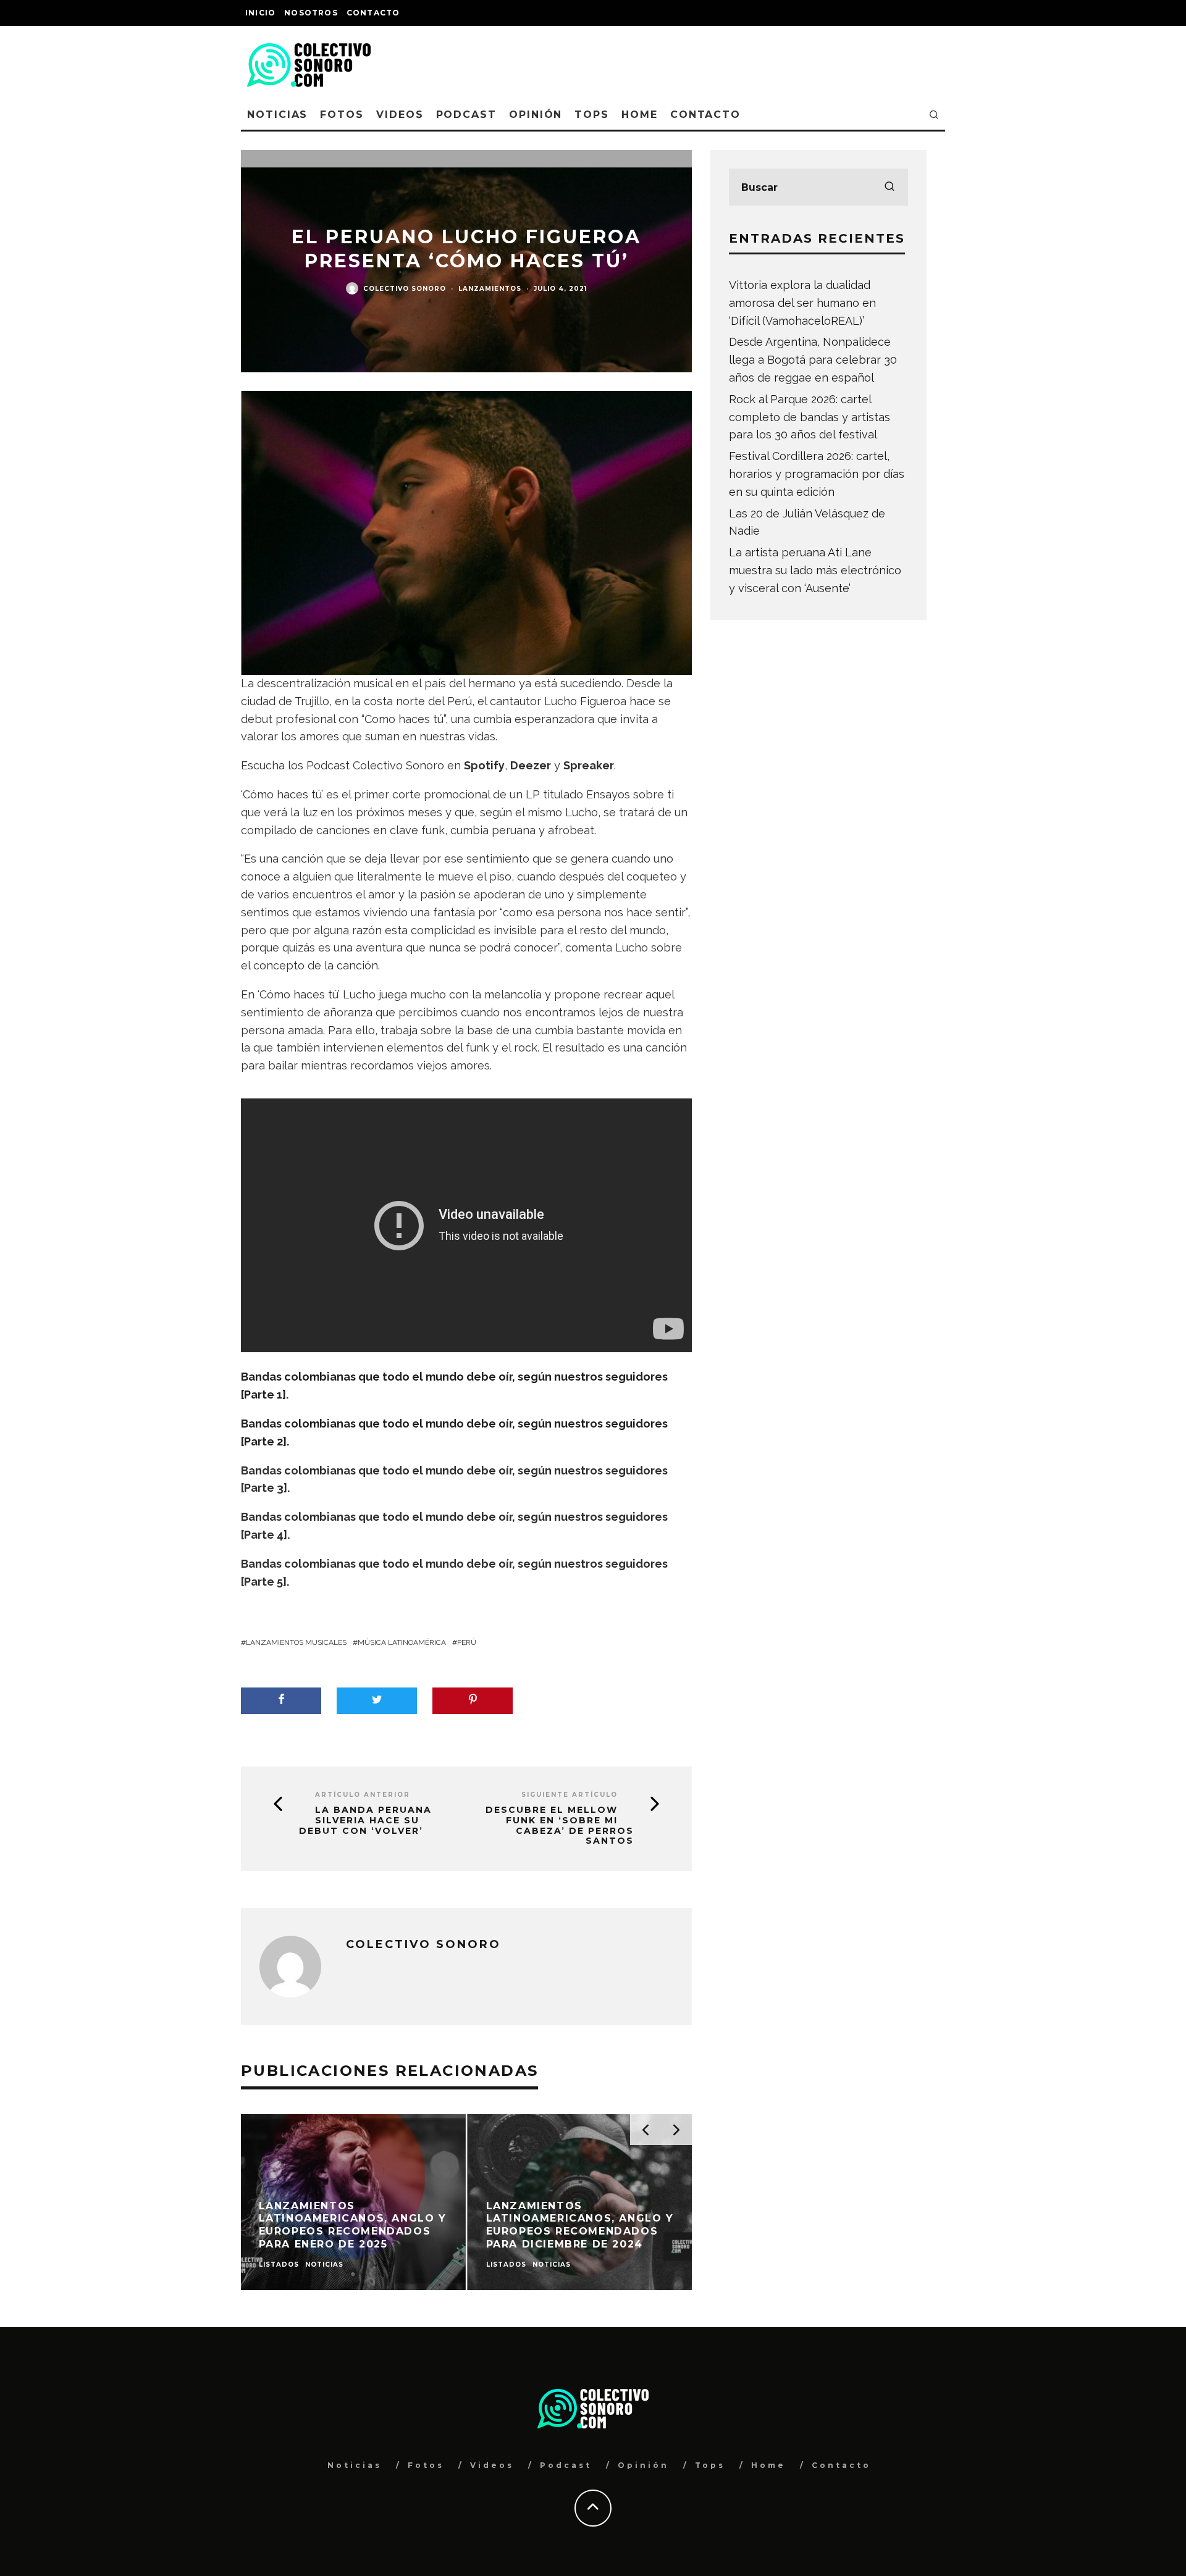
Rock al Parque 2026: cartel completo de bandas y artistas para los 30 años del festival (810, 417)
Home (640, 115)
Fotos (342, 115)
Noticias (277, 115)
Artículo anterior (363, 1795)
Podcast (466, 115)
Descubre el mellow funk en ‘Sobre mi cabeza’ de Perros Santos (560, 1825)
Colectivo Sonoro (405, 289)
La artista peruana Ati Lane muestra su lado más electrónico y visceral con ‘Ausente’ (815, 570)
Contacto (373, 13)
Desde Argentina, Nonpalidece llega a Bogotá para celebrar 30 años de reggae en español (813, 360)
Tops (592, 115)
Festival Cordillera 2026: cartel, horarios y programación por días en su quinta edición (817, 474)
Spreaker (589, 765)
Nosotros (311, 13)
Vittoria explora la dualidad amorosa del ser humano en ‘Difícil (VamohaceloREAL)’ (802, 303)
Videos (400, 115)
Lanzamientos (490, 289)
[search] (889, 187)
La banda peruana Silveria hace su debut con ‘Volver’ (365, 1820)
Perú (467, 1642)
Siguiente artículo (570, 1795)
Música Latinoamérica (402, 1642)
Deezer (531, 765)
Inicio (260, 13)
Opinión (536, 115)
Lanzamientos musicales (296, 1642)
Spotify (484, 765)
